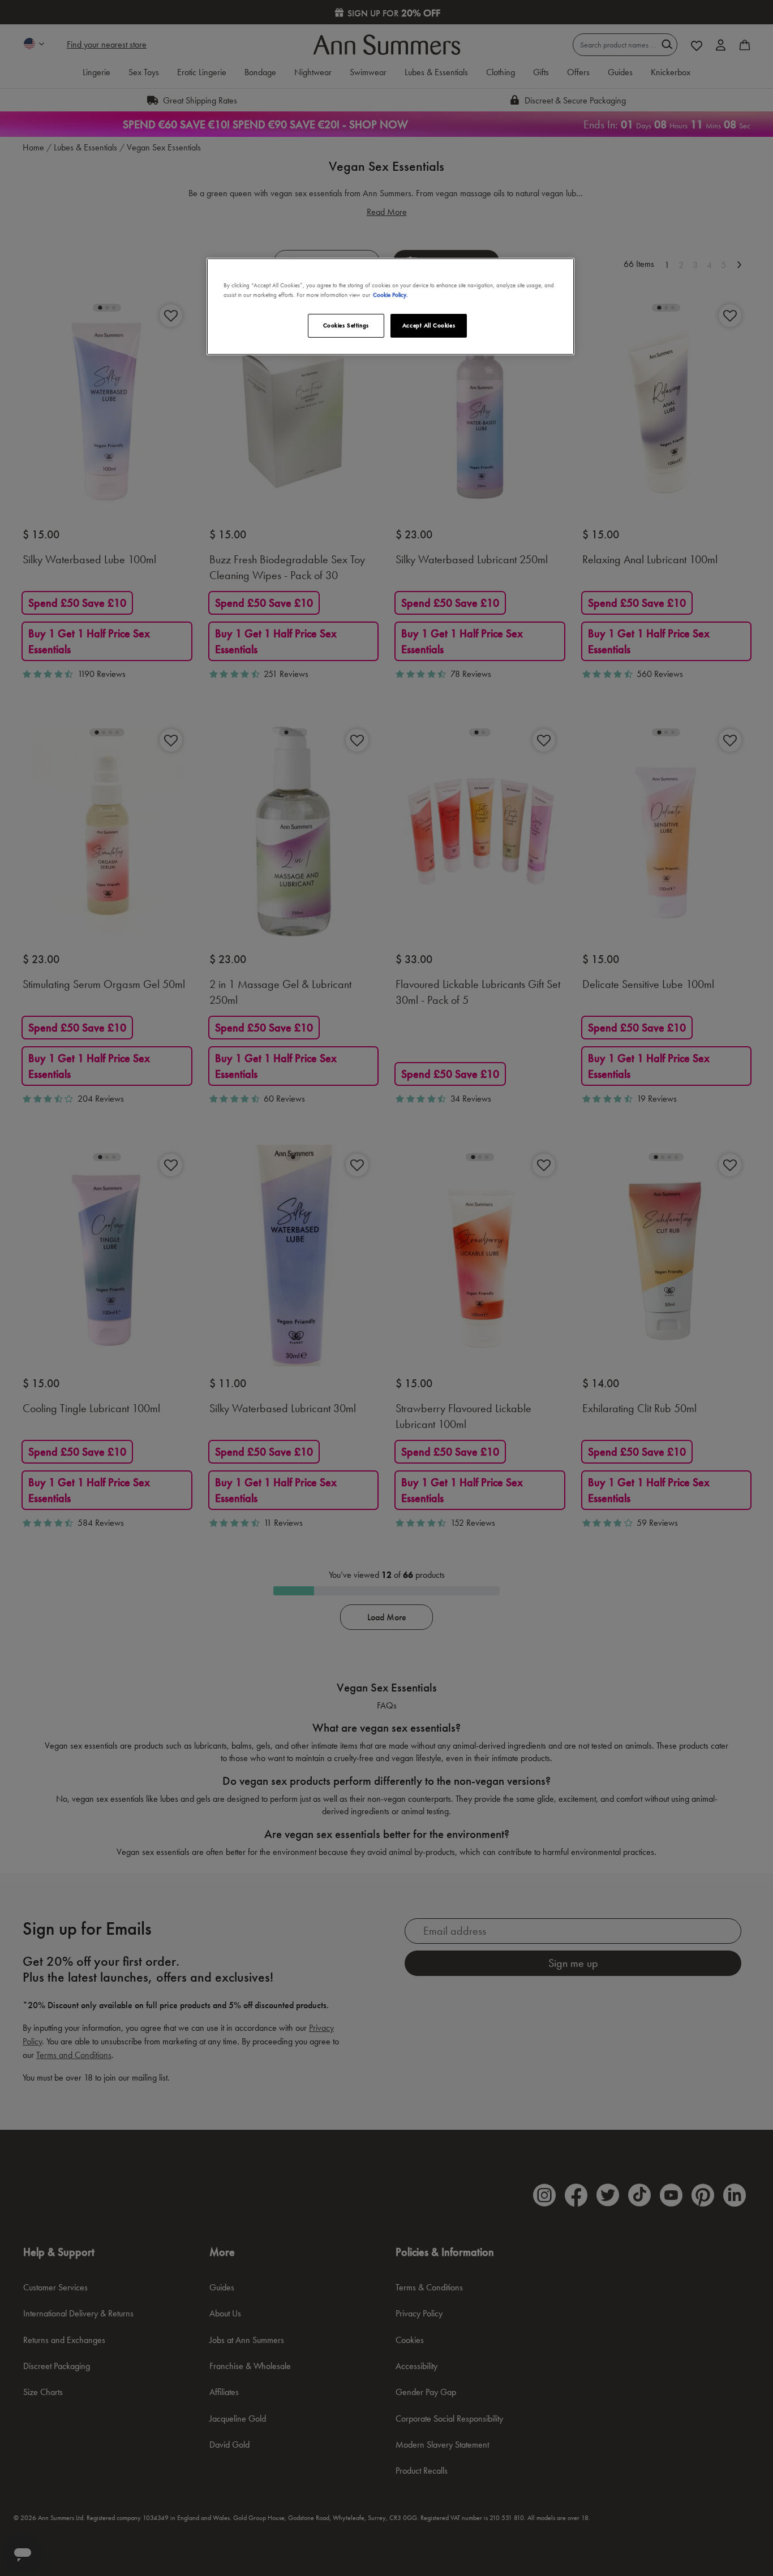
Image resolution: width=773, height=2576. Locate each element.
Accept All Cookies (429, 325)
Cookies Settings (346, 325)
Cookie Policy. (390, 295)
